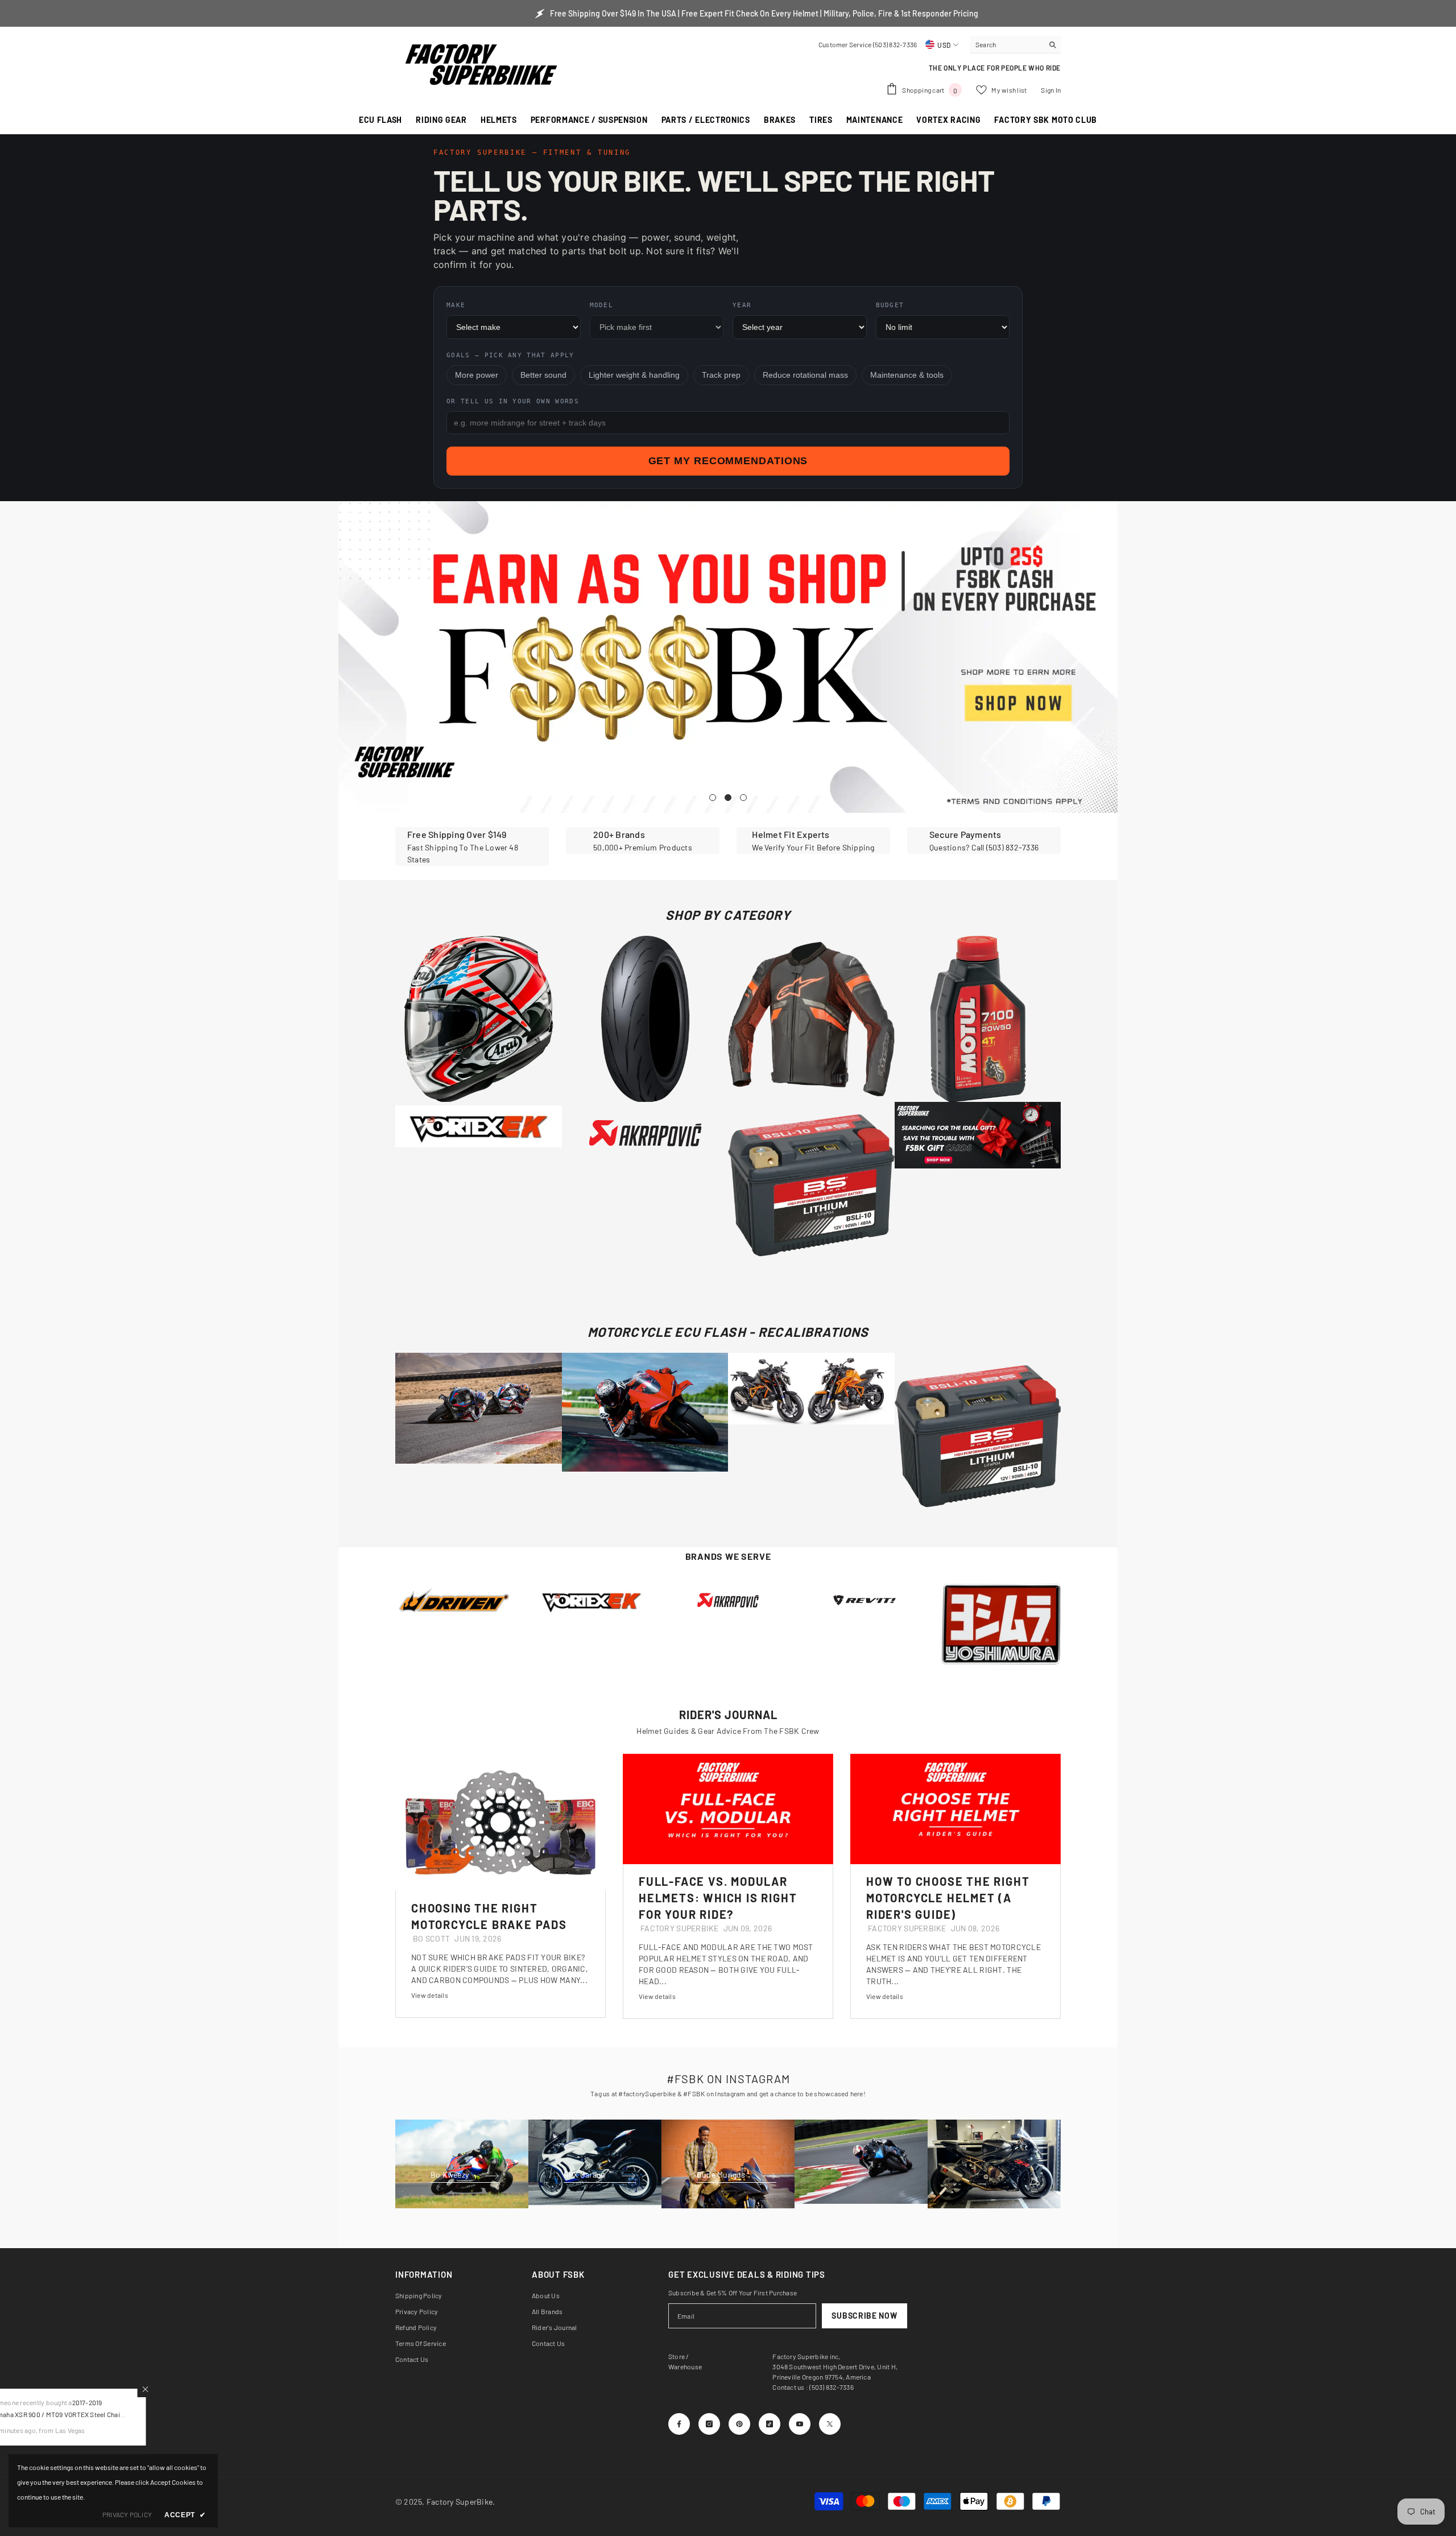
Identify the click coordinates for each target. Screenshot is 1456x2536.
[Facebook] (679, 2424)
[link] (472, 846)
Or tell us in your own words (513, 401)
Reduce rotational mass (805, 375)
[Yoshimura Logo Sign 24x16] (1001, 1624)
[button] (348, 657)
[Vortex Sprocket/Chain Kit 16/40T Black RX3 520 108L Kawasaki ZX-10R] (591, 1601)
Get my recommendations (728, 461)
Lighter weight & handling (634, 375)
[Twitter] (830, 2424)
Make (456, 305)
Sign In (1051, 90)
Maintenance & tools (907, 375)
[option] (728, 657)
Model (602, 305)
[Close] (217, 2389)
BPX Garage (585, 2174)
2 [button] (728, 798)
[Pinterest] (739, 2424)
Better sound (543, 375)
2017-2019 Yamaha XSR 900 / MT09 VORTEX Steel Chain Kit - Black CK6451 (129, 2414)
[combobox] (1006, 44)
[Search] (1015, 45)
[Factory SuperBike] (728, 1600)
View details (430, 1995)
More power (477, 375)
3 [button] (743, 798)
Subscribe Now (864, 2316)
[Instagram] (709, 2424)
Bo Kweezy (450, 2174)
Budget (890, 305)
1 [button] (713, 798)
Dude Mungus (722, 2174)
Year (742, 305)
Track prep (721, 375)
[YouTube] (800, 2424)
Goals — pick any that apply (510, 355)
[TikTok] (770, 2424)
